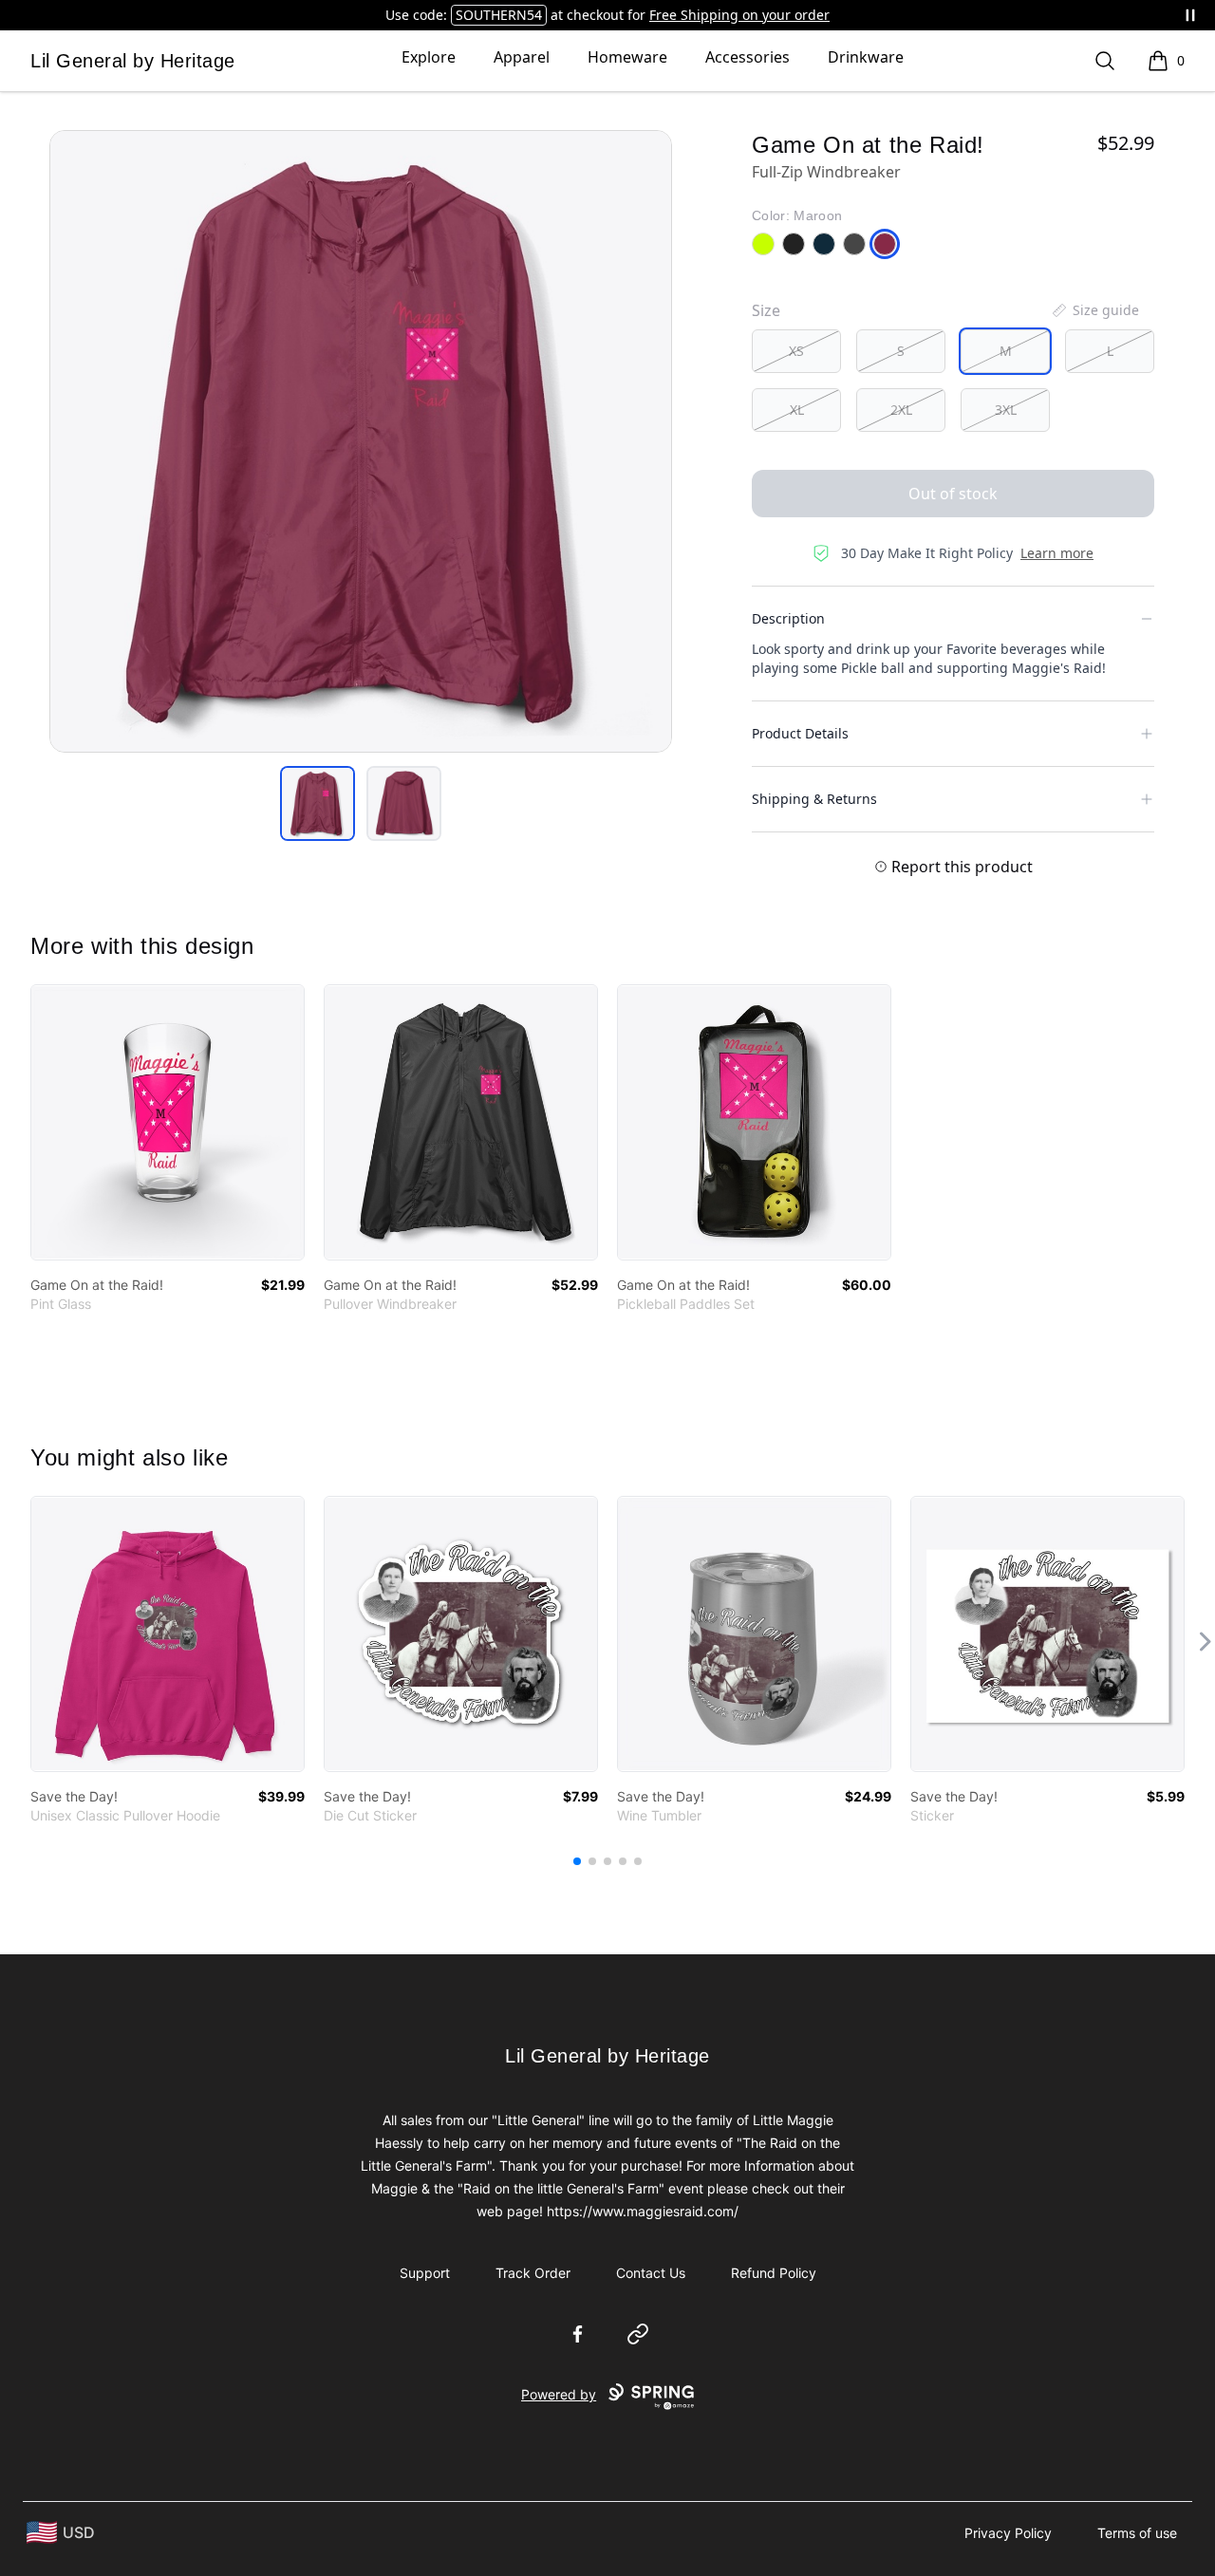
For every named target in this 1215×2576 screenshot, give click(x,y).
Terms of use (1137, 2533)
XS (796, 351)
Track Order (533, 2273)
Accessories (748, 57)
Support (425, 2273)
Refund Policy (774, 2273)
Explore (429, 57)
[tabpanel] (361, 441)
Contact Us (651, 2273)
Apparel (522, 57)
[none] (1094, 310)
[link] (168, 1122)
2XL (901, 410)
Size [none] (766, 310)
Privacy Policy (1008, 2533)
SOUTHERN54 (499, 15)
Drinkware (866, 57)
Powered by (559, 2394)
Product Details (800, 733)
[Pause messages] (1190, 15)
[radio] (796, 351)
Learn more (1057, 553)
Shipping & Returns (814, 799)
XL (797, 410)
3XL (1006, 410)
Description (788, 618)
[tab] (318, 803)
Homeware (627, 57)
